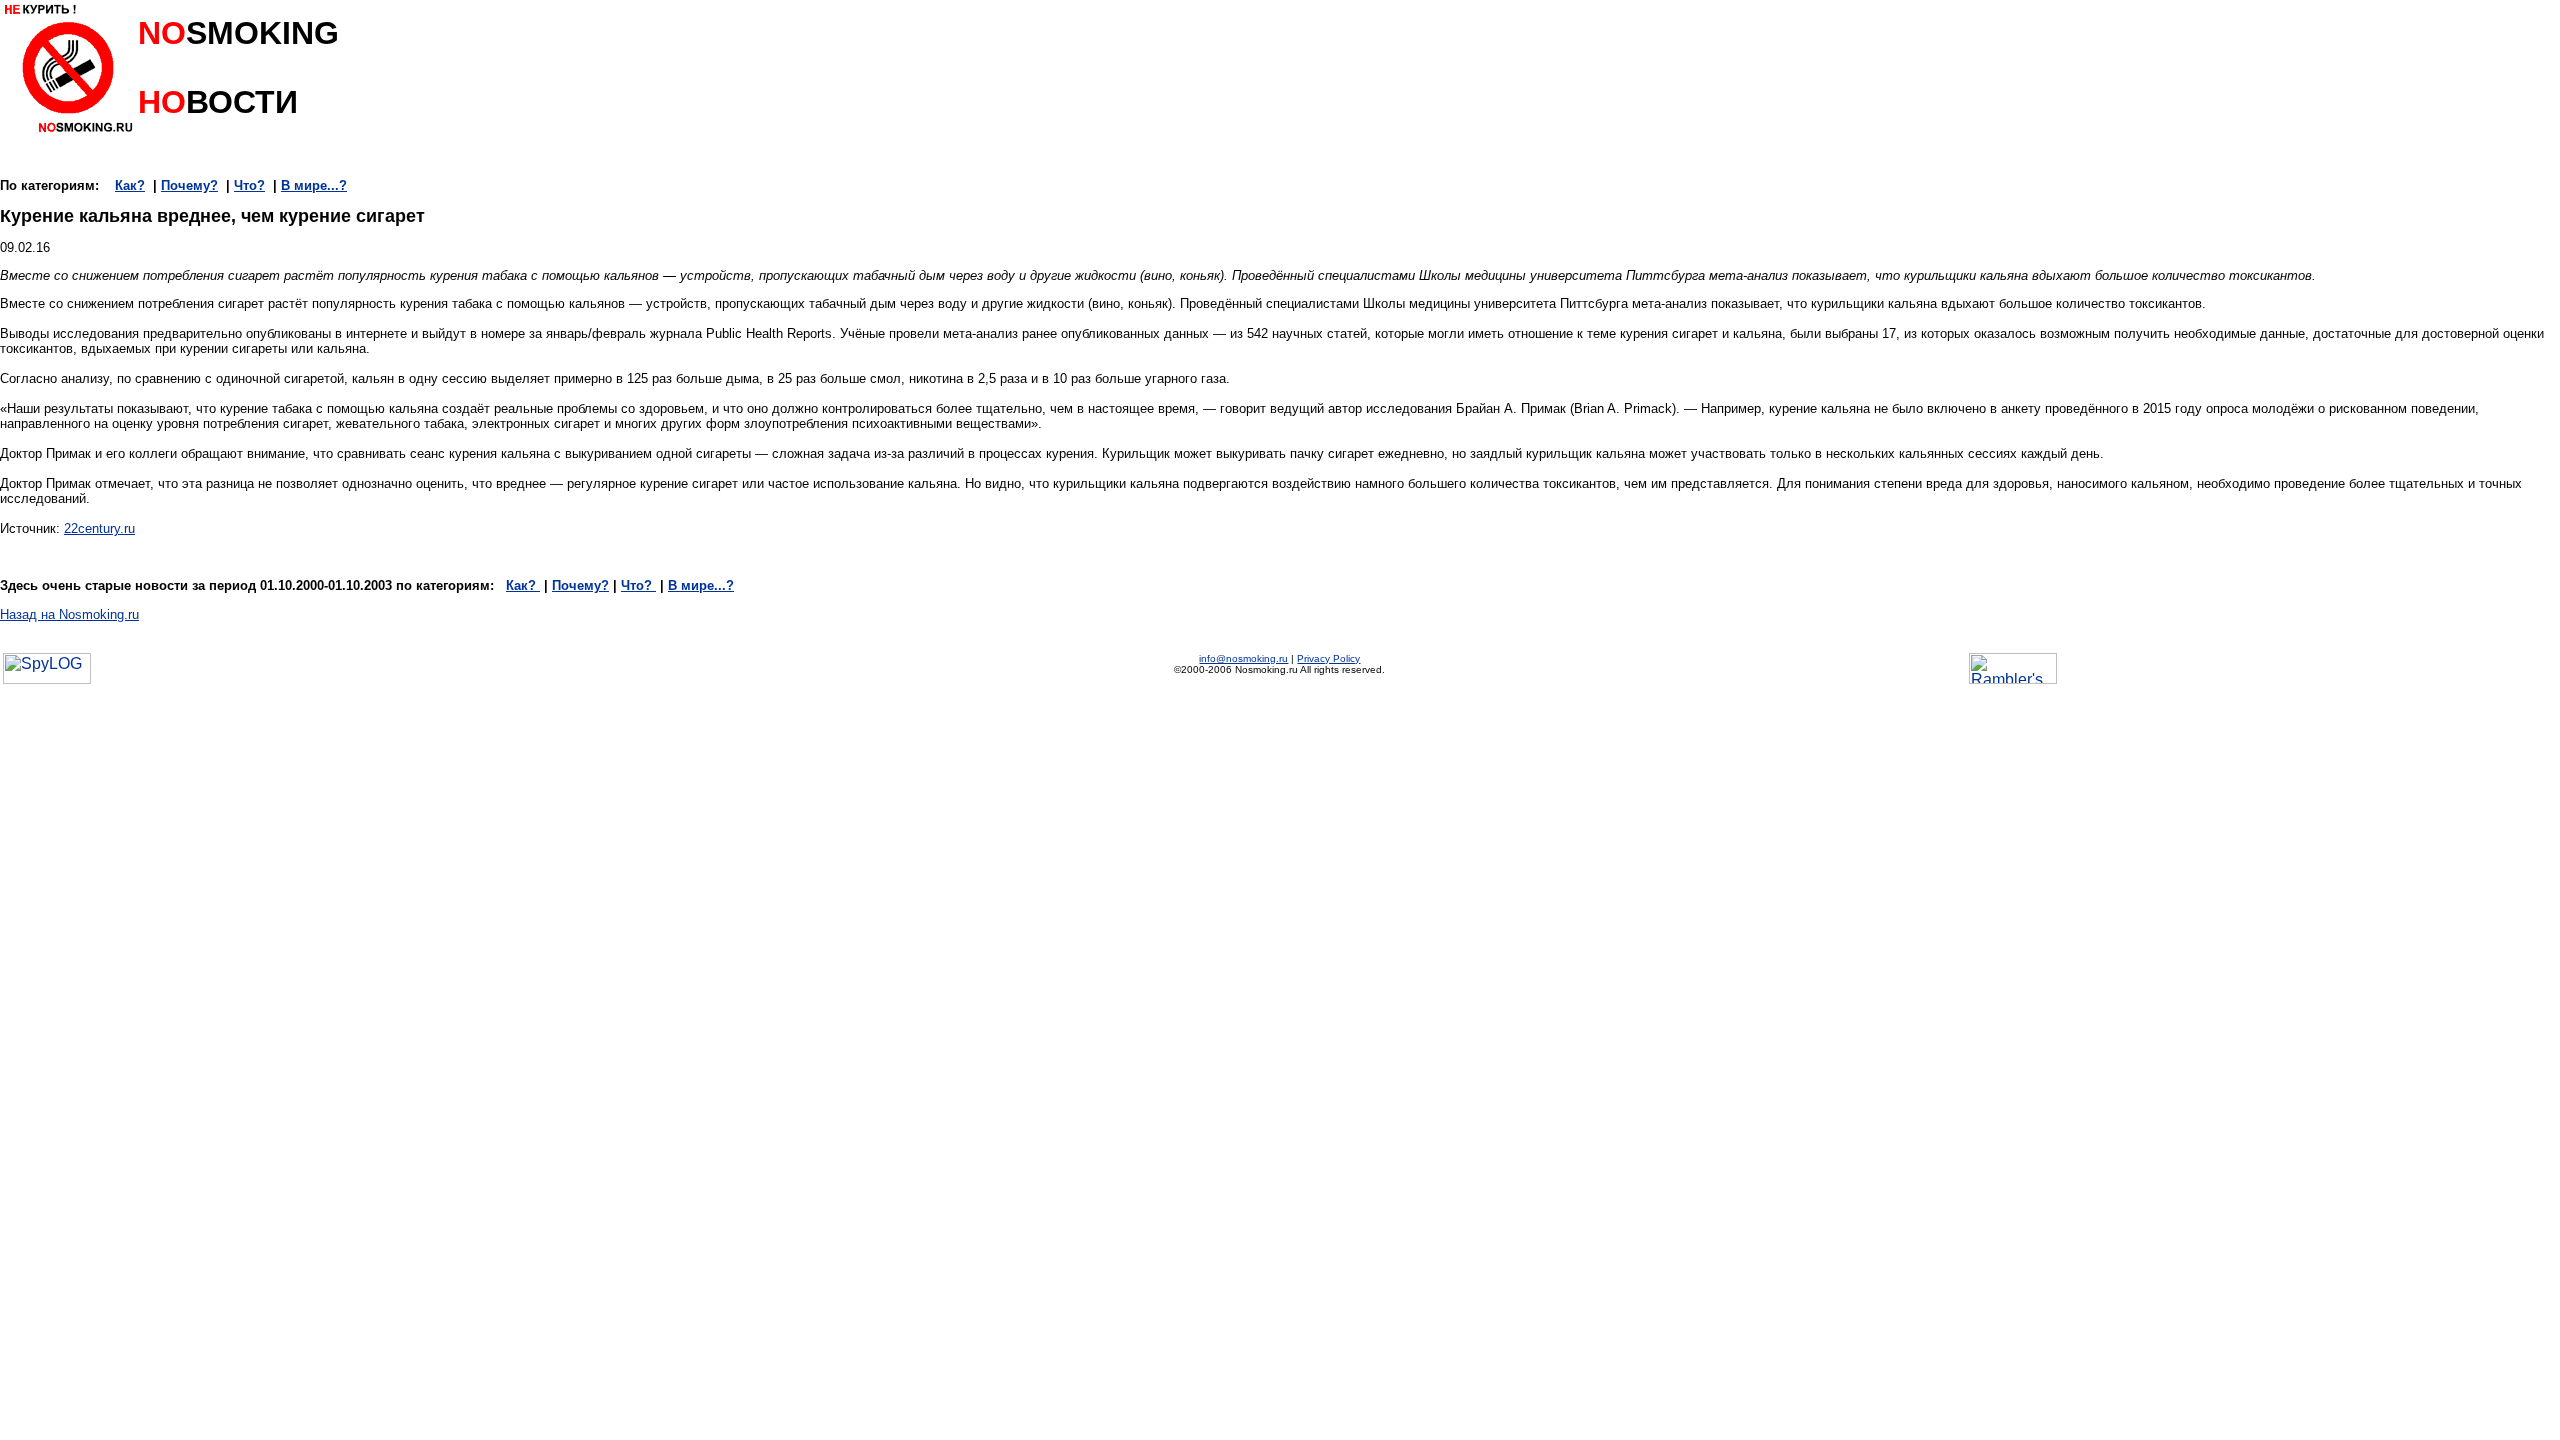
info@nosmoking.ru (1243, 658)
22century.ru (99, 528)
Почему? (189, 185)
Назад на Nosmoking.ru (69, 614)
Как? (130, 185)
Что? (249, 185)
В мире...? (314, 185)
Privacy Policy (1328, 658)
